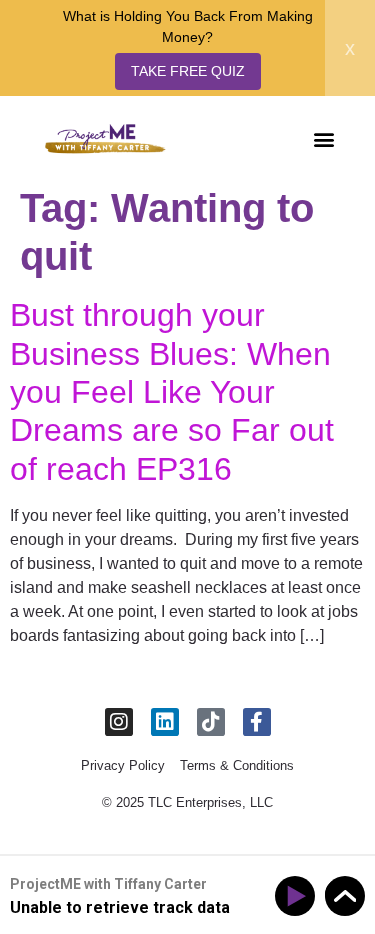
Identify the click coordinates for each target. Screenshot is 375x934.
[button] (323, 138)
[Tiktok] (211, 722)
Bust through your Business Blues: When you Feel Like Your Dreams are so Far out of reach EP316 (172, 392)
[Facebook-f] (257, 722)
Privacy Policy (123, 765)
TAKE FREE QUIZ (188, 71)
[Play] (298, 896)
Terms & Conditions (237, 765)
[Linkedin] (165, 722)
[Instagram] (119, 722)
